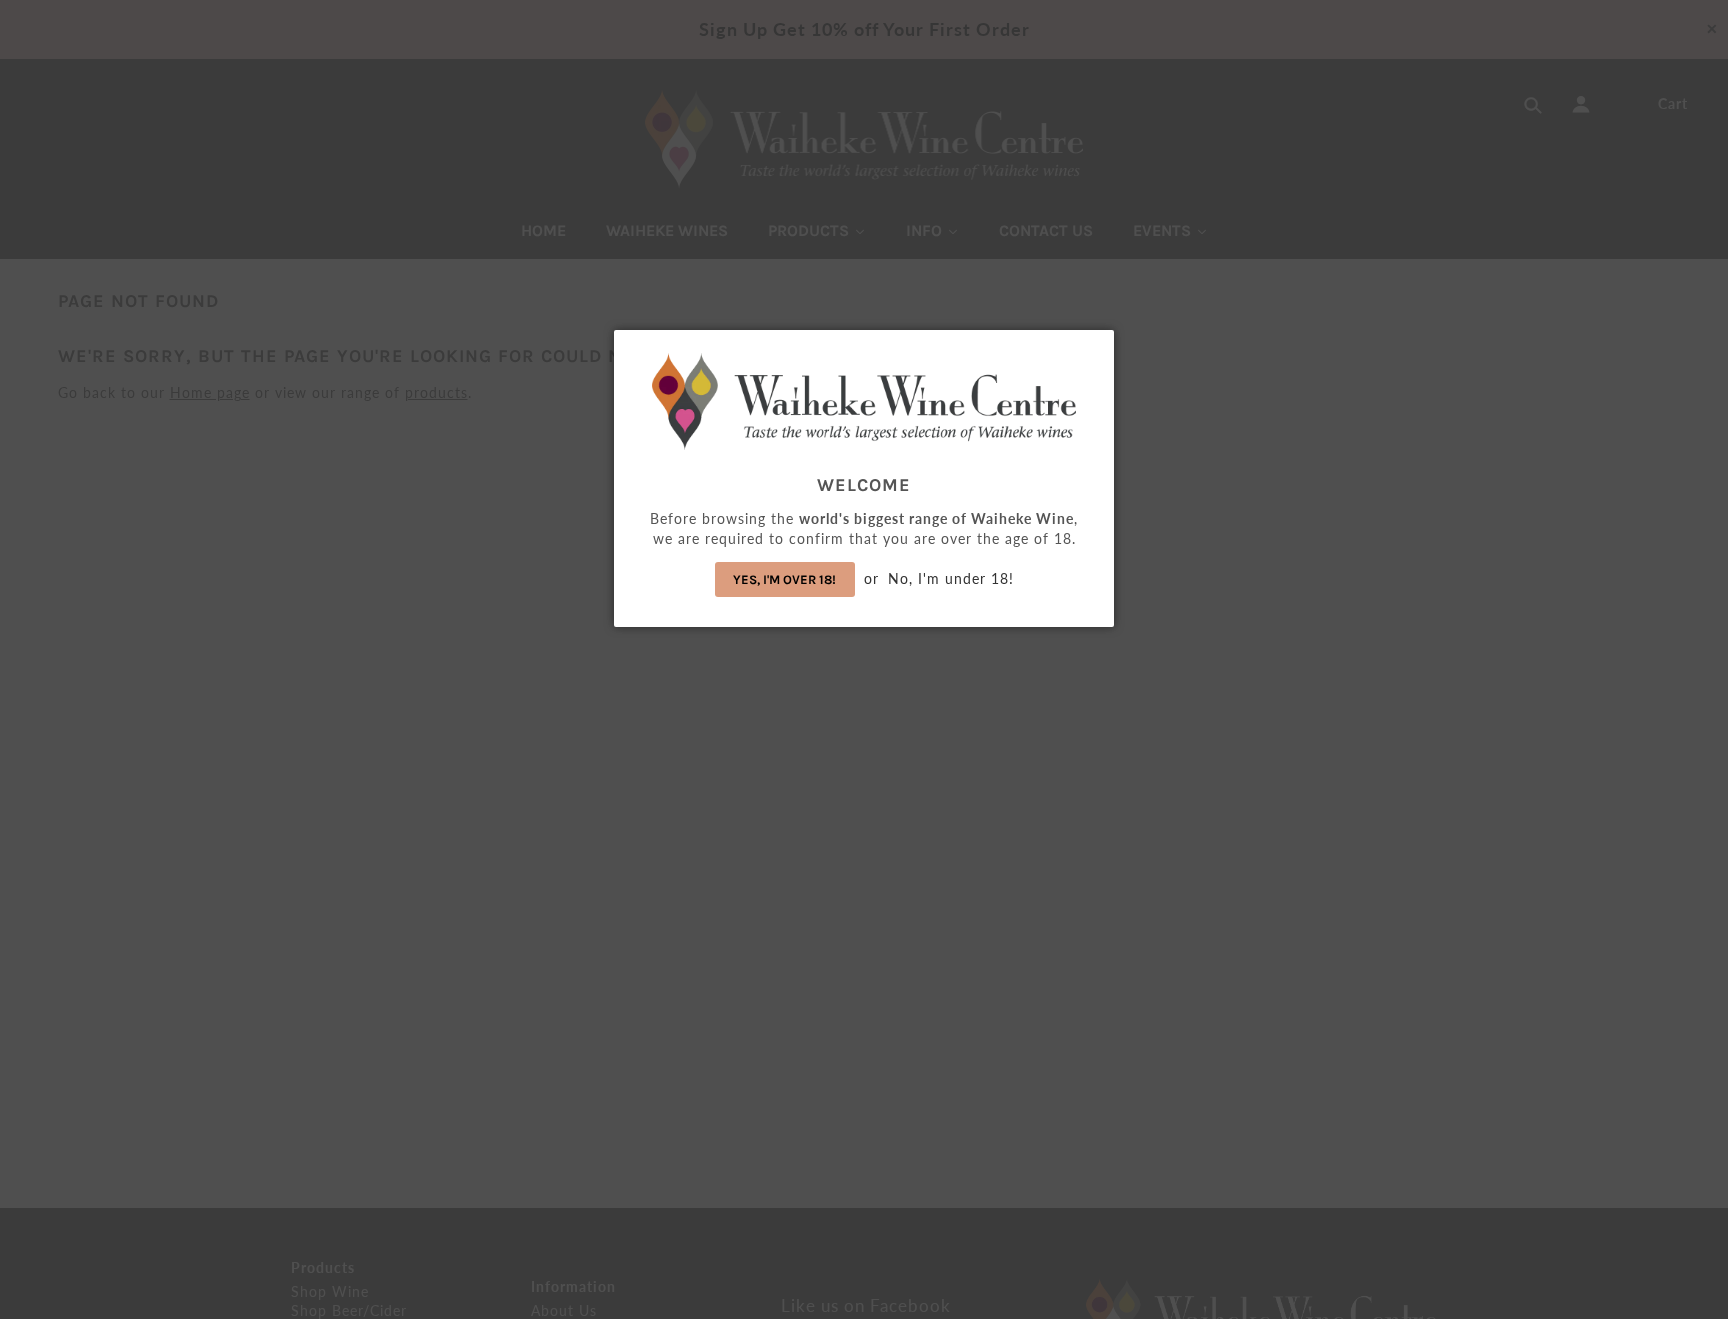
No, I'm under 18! (951, 578)
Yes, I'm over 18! (784, 579)
